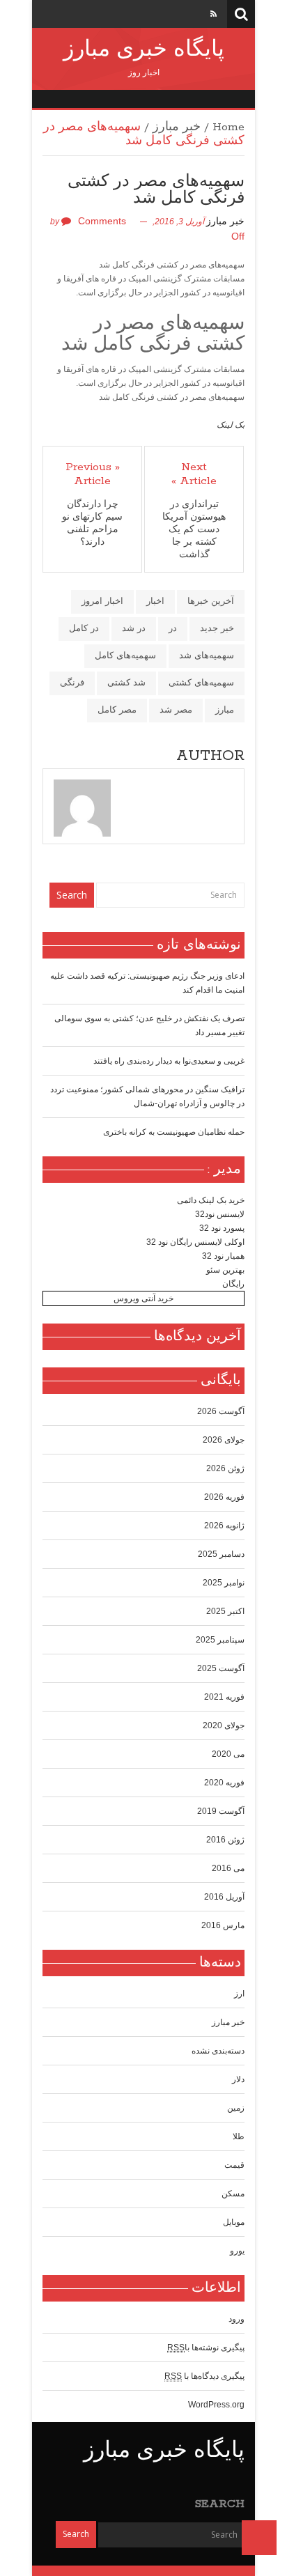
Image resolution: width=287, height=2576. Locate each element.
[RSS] (214, 14)
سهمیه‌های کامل (125, 655)
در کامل (84, 628)
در (173, 628)
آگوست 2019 (221, 1811)
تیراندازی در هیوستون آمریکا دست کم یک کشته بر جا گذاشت (194, 530)
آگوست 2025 (221, 1668)
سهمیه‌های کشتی (201, 682)
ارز (239, 1994)
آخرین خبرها (211, 601)
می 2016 (228, 1868)
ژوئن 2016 (225, 1840)
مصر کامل (117, 709)
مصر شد (176, 709)
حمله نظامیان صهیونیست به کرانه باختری (174, 1132)
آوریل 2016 (224, 1897)
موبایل (234, 2222)
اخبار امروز (102, 601)
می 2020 (228, 1754)
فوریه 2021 (224, 1697)
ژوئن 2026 (225, 1468)
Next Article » (194, 474)
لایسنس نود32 (220, 1214)
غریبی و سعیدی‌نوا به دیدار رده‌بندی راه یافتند (169, 1061)
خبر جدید (217, 628)
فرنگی (72, 682)
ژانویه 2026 (224, 1526)
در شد (134, 628)
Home (228, 127)
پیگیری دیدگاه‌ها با (204, 2376)
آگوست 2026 (221, 1411)
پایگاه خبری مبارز (144, 50)
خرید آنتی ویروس (143, 1298)
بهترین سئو (225, 1270)
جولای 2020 (224, 1725)
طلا (239, 2136)
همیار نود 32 (223, 1256)
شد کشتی (126, 682)
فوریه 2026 (224, 1497)
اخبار (155, 601)
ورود (236, 2319)
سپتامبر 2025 (220, 1640)
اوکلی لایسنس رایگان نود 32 (195, 1242)
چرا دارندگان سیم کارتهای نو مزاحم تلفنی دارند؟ (92, 523)
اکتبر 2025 (225, 1611)
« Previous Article (93, 474)
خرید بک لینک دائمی (211, 1200)
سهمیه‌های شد (207, 655)
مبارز (225, 709)
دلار (238, 2079)
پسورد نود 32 (222, 1228)
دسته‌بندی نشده (218, 2051)
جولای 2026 (224, 1440)
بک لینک (231, 425)
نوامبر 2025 (224, 1583)
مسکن (233, 2194)
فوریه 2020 (224, 1783)
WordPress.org (216, 2405)
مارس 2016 (223, 1925)
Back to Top (259, 2538)
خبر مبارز (177, 127)
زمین (236, 2108)
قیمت (234, 2165)
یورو (237, 2251)
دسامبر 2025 (221, 1554)
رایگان (233, 1284)
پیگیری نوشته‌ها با (206, 2348)
